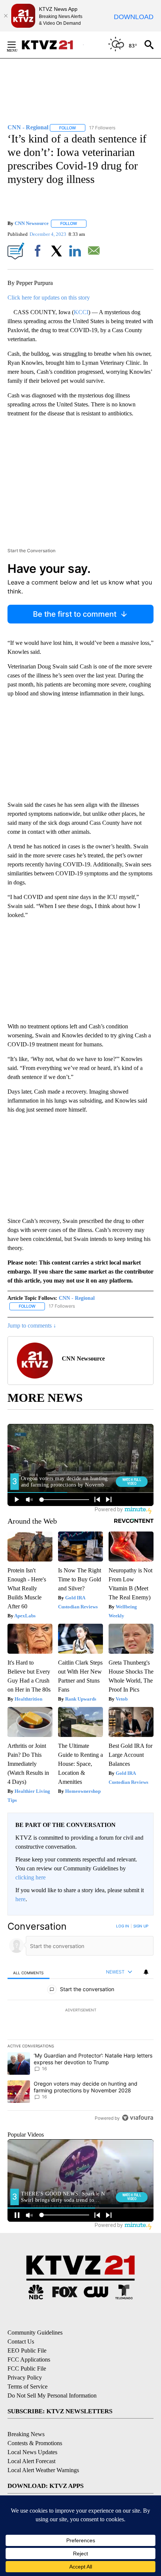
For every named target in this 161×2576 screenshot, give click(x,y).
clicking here (31, 1877)
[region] (80, 2024)
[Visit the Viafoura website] (138, 2118)
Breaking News (26, 2434)
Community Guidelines (35, 2332)
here (20, 1899)
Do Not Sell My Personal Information (52, 2395)
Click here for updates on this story (49, 297)
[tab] (28, 1972)
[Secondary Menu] (17, 45)
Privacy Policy (25, 2377)
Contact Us (21, 2341)
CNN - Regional (77, 1298)
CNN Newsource (32, 223)
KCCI (81, 312)
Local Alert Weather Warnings (43, 2470)
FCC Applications (29, 2359)
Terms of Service (28, 2386)
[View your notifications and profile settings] (146, 1972)
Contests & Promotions (35, 2443)
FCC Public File (27, 2368)
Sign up (141, 1926)
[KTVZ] (52, 45)
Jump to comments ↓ (32, 1325)
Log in (123, 1926)
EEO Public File (27, 2350)
